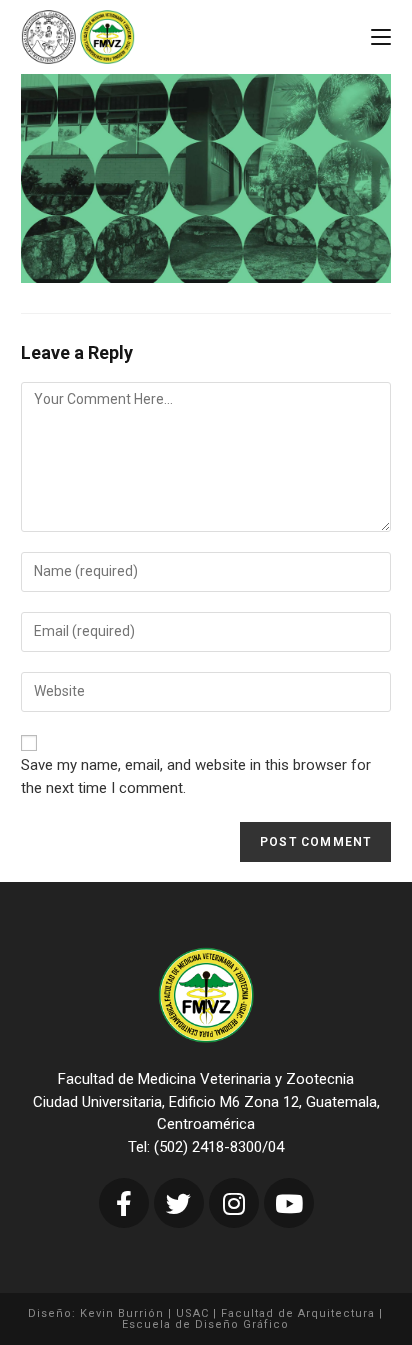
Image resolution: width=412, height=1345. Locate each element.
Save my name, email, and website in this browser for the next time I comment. (196, 776)
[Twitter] (179, 1203)
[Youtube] (289, 1203)
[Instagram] (234, 1203)
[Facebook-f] (124, 1203)
